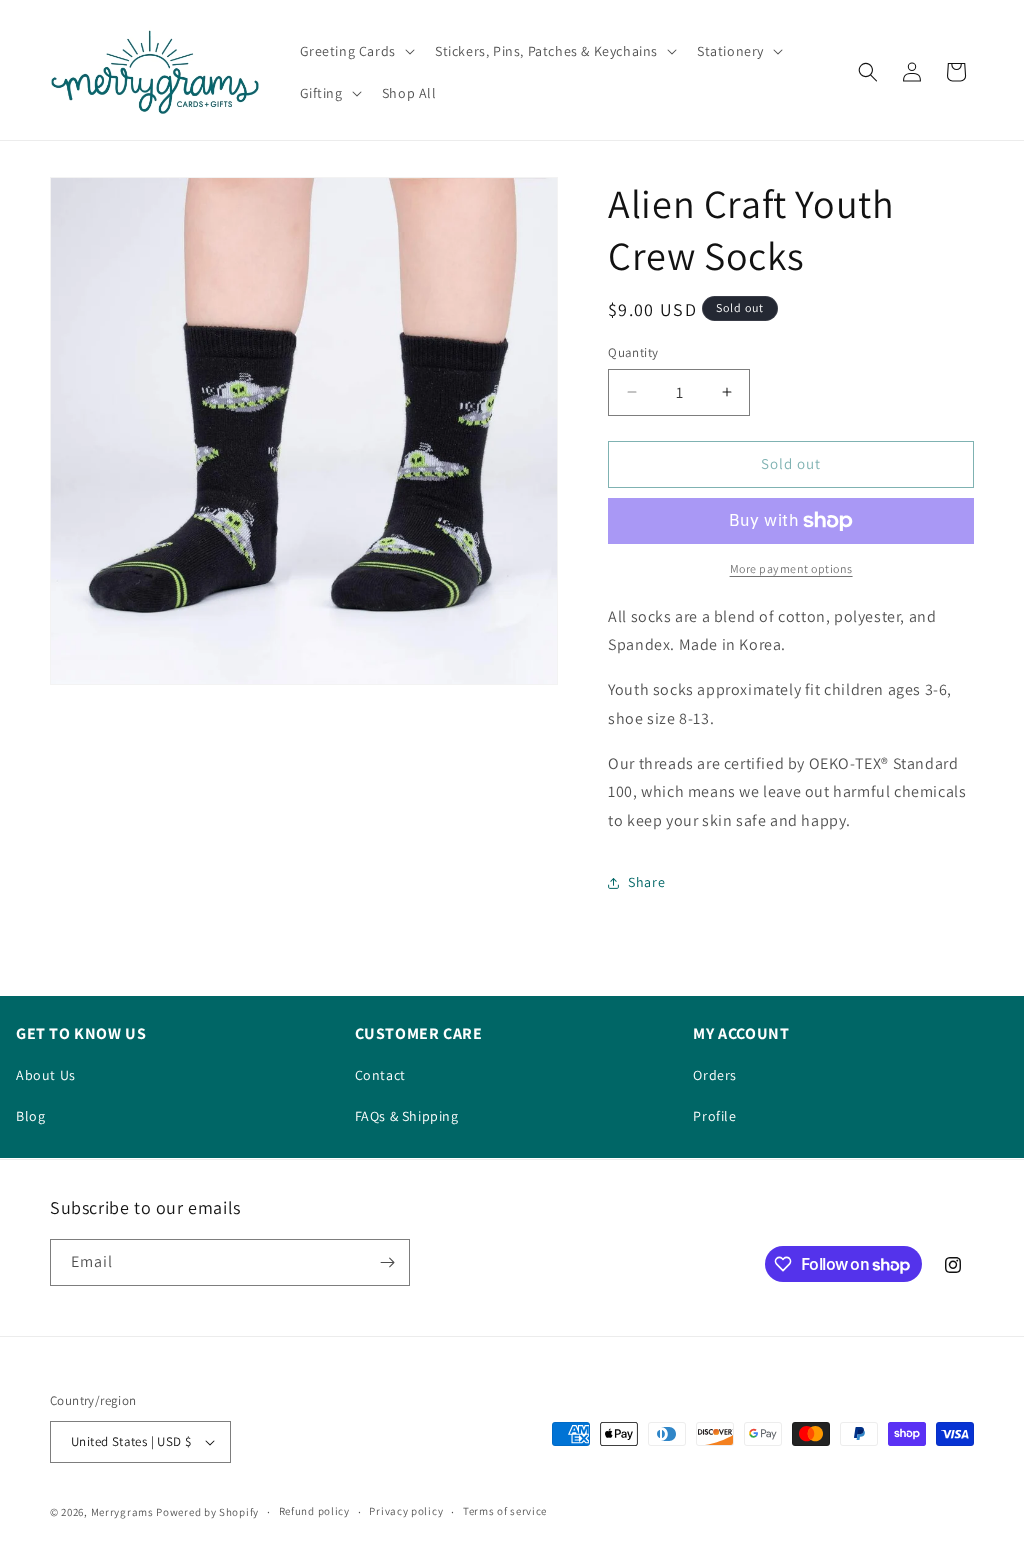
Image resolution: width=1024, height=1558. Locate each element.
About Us (46, 1075)
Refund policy (314, 1511)
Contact (380, 1075)
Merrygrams (122, 1512)
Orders (715, 1075)
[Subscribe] (387, 1262)
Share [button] (646, 882)
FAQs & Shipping (407, 1116)
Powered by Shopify (207, 1512)
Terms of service (505, 1511)
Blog (30, 1116)
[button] (355, 51)
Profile (714, 1116)
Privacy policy (406, 1511)
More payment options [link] (791, 568)
